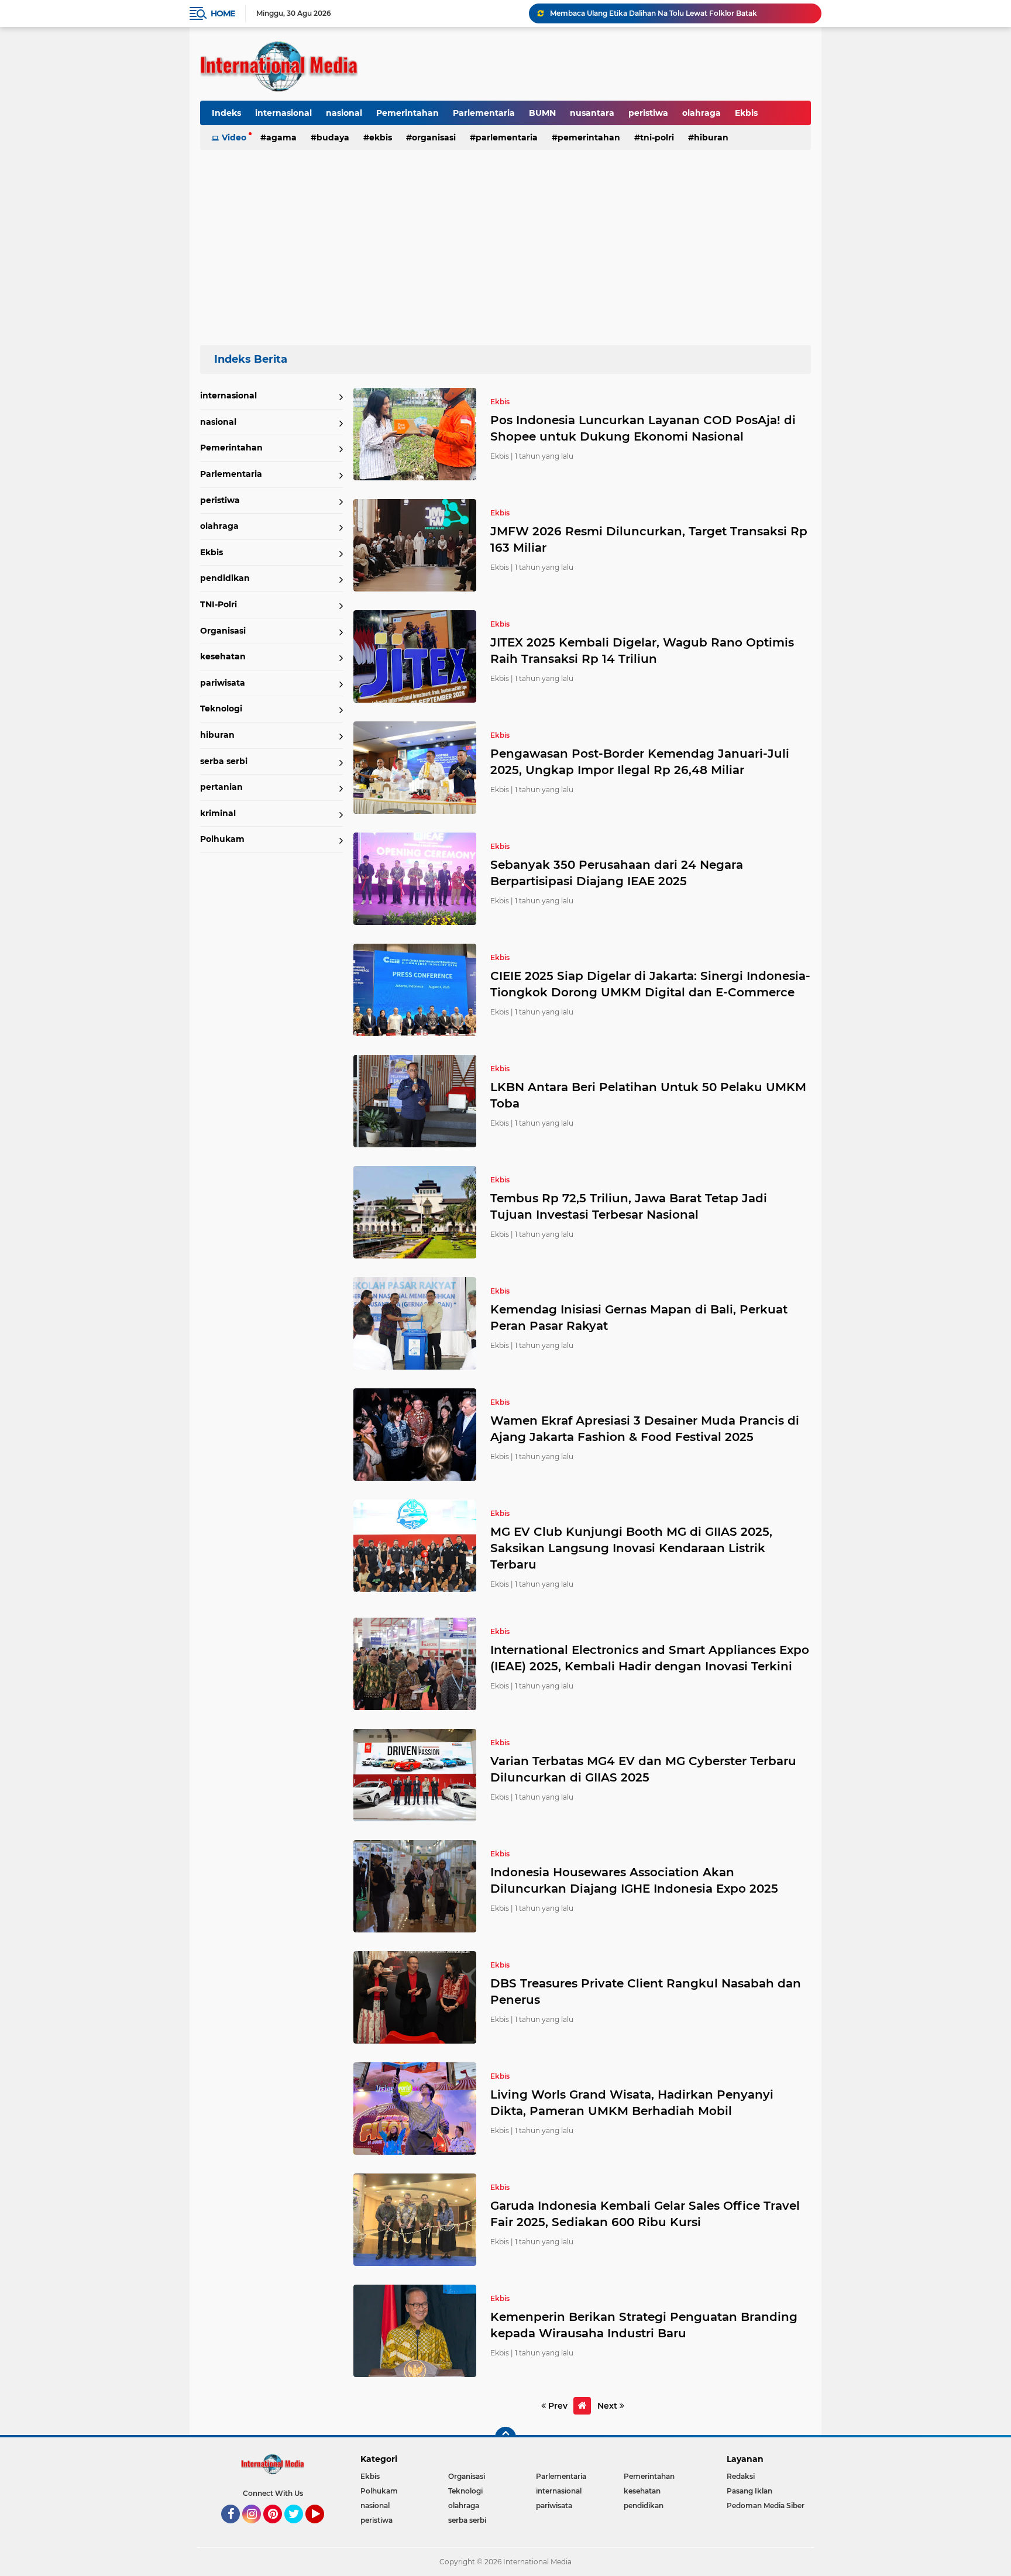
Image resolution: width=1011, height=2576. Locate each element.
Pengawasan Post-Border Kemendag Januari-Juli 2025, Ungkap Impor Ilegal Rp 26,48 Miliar (640, 762)
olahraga (701, 113)
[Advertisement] (505, 242)
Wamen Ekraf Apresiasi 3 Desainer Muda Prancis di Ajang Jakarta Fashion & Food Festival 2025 (645, 1429)
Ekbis (746, 113)
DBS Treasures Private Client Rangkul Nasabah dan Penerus (646, 1992)
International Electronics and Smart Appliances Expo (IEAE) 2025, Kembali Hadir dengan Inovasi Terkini (650, 1658)
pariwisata (223, 683)
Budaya (333, 137)
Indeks (226, 113)
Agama (281, 137)
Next (608, 2406)
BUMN (542, 113)
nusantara (592, 113)
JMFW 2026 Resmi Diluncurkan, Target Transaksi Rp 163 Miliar (649, 539)
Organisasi (434, 137)
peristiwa (648, 113)
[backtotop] (505, 2437)
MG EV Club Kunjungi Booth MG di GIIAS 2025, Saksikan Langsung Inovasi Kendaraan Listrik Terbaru (631, 1548)
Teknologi (221, 709)
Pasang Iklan (749, 2491)
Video (234, 137)
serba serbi (224, 761)
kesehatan (223, 656)
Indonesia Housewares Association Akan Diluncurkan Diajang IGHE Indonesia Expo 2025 (634, 1880)
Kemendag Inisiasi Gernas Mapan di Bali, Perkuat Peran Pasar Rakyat (639, 1318)
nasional (344, 113)
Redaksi (741, 2476)
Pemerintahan (408, 113)
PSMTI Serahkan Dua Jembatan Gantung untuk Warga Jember (661, 13)
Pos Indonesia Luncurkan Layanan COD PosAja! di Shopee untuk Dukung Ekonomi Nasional (643, 428)
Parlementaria (484, 113)
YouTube (323, 2529)
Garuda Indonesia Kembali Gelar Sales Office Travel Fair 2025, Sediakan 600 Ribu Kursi (645, 2214)
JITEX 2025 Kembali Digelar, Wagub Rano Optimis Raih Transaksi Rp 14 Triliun (642, 651)
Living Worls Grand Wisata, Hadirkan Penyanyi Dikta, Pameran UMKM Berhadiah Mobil (632, 2103)
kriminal (218, 813)
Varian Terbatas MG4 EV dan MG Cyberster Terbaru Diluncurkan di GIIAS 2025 (643, 1769)
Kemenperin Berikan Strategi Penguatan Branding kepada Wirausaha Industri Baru (644, 2325)
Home (223, 13)
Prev (557, 2406)
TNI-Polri (657, 137)
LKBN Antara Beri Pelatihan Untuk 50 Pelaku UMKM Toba (648, 1095)
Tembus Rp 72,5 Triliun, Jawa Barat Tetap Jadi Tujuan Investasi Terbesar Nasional (629, 1206)
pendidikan (225, 578)
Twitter (299, 2529)
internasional (283, 113)
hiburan (711, 137)
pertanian (221, 787)
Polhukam (222, 839)
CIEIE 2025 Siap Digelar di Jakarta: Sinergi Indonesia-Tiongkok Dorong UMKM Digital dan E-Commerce (650, 984)
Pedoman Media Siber (766, 2506)
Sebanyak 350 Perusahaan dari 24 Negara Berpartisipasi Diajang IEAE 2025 (617, 873)
